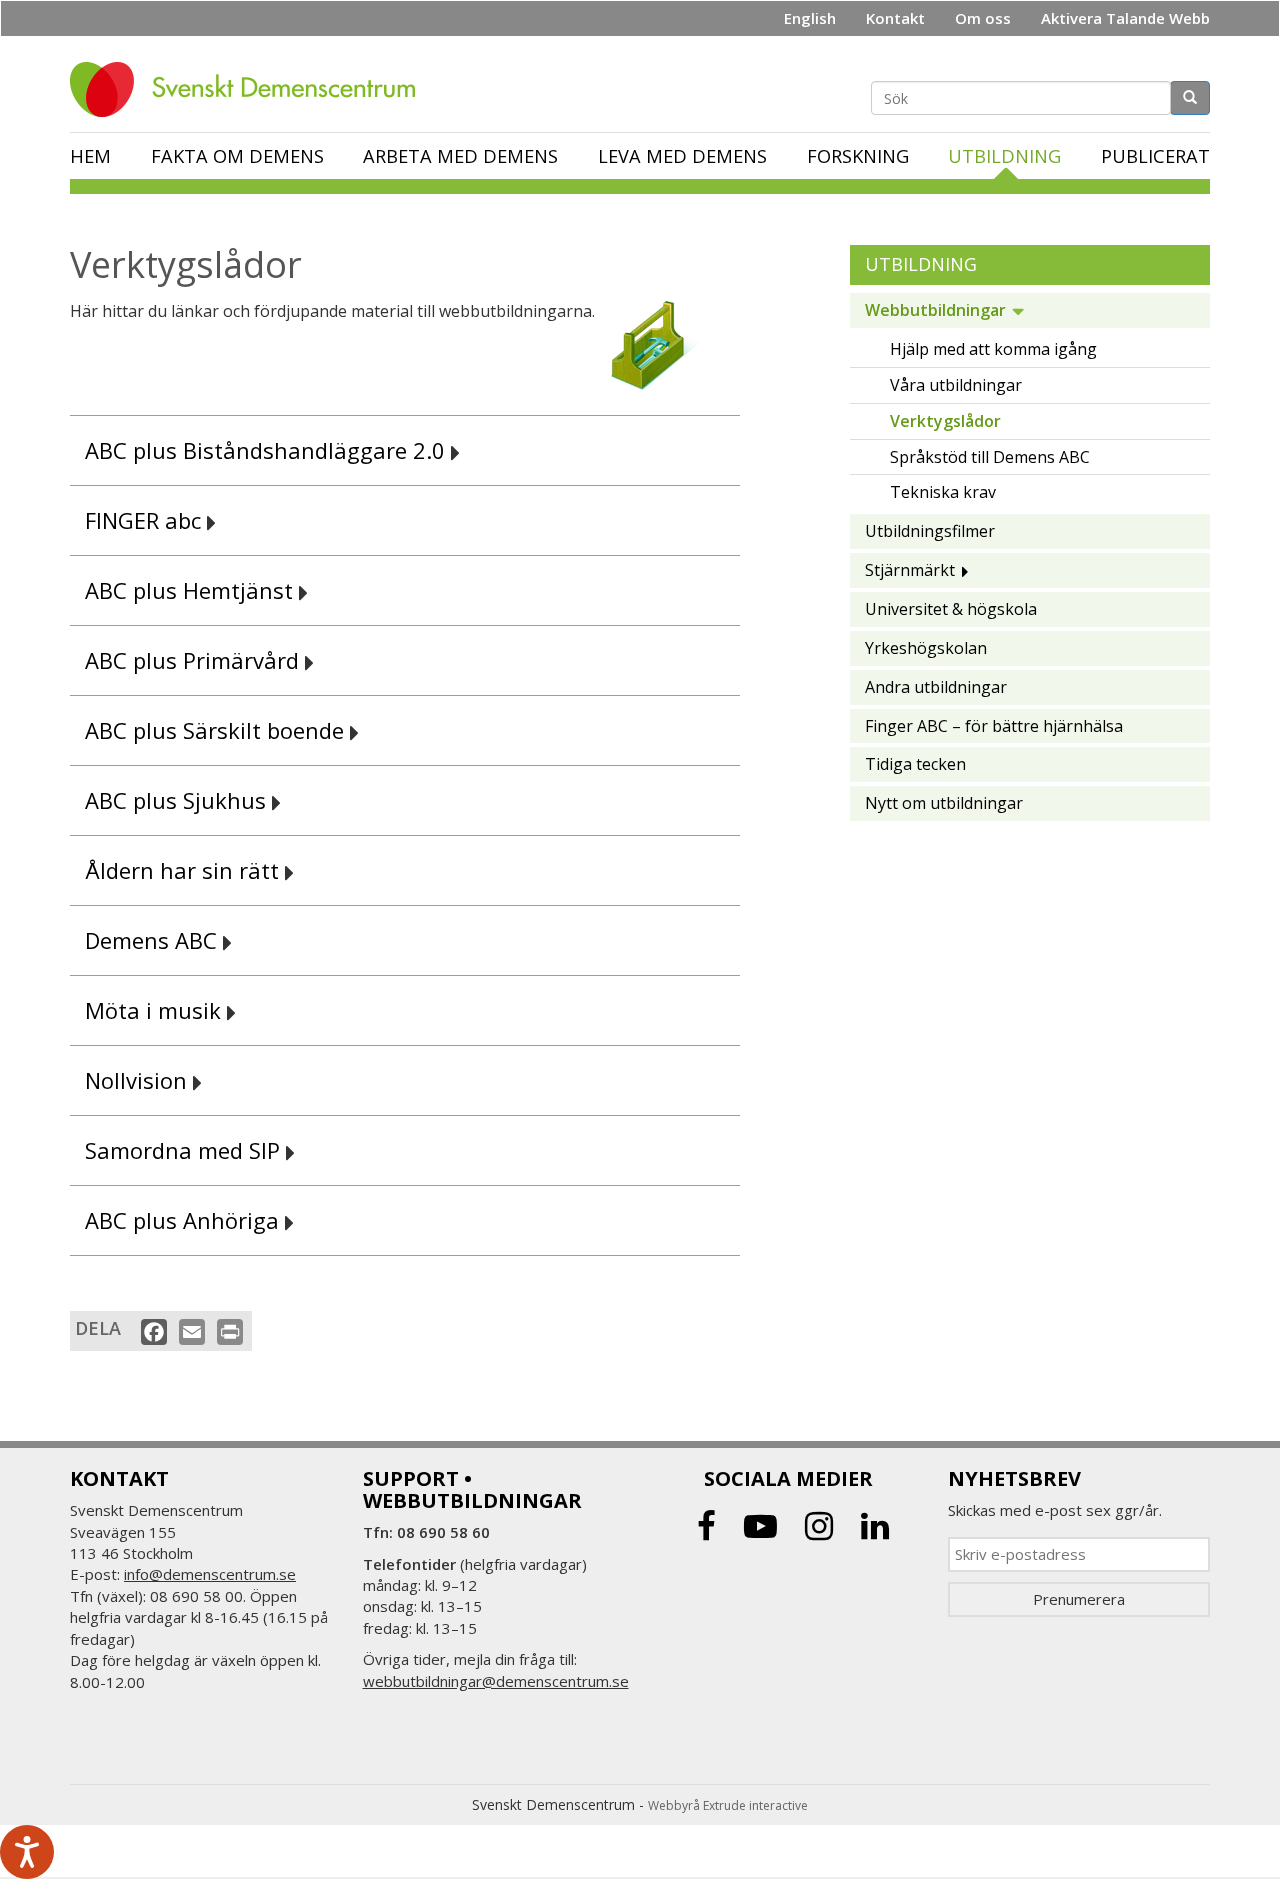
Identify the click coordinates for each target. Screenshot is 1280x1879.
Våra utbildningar (956, 385)
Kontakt (895, 18)
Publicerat (1155, 156)
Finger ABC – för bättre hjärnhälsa (994, 726)
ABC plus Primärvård (195, 660)
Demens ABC (154, 940)
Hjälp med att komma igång (993, 349)
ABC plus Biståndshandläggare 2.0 (268, 450)
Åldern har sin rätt (185, 870)
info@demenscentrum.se (210, 1574)
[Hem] (250, 89)
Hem (90, 156)
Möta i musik (156, 1010)
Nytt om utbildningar (944, 803)
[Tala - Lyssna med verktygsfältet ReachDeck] (27, 1852)
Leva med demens (682, 156)
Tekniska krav (943, 492)
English (810, 18)
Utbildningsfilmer (930, 531)
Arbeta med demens (460, 156)
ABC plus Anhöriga (185, 1220)
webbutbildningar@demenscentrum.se (496, 1681)
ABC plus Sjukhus (178, 800)
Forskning (858, 156)
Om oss (983, 18)
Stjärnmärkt (910, 570)
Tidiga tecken (915, 764)
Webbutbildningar (935, 310)
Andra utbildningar (936, 687)
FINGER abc (146, 520)
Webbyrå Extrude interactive (728, 1805)
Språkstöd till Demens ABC (990, 457)
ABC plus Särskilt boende (217, 730)
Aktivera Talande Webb (1125, 18)
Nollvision (139, 1080)
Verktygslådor (945, 421)
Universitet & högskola (951, 609)
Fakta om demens (237, 156)
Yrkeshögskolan (926, 648)
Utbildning (1004, 156)
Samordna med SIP (185, 1150)
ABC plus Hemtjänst (192, 590)
